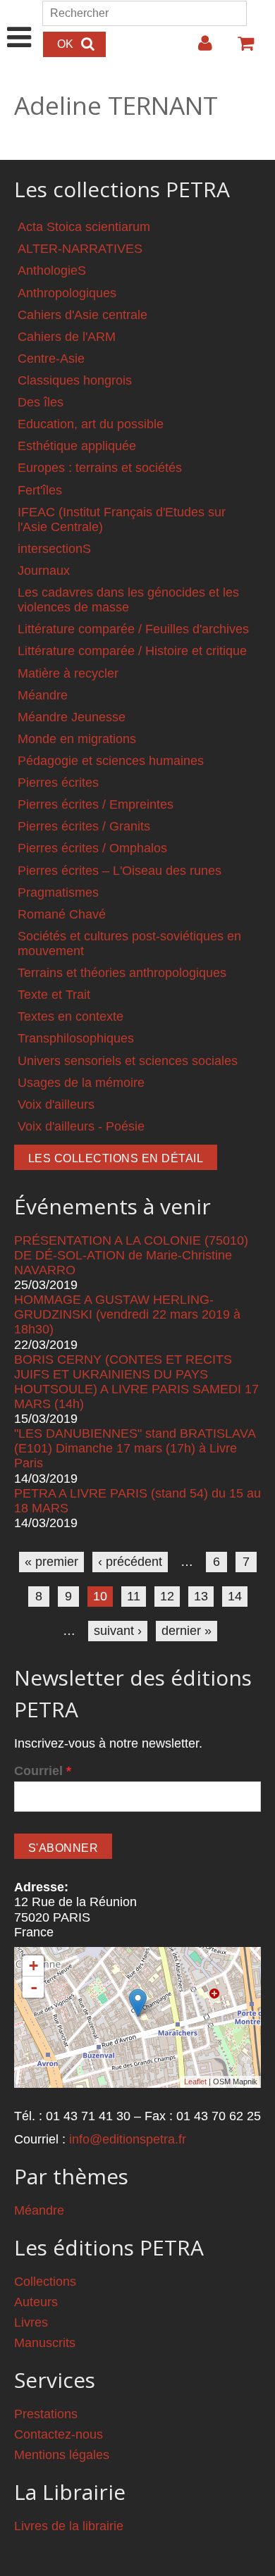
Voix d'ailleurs (56, 1105)
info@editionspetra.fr (128, 2139)
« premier (51, 1562)
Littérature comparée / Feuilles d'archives (133, 629)
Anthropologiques (67, 293)
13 (201, 1596)
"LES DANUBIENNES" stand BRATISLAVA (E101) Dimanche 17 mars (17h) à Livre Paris (135, 1448)
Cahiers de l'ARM (67, 337)
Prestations (46, 2414)
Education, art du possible (91, 424)
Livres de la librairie (69, 2526)
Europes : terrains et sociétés (100, 468)
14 (235, 1596)
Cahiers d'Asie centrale (82, 315)
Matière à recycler (68, 673)
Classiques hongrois (75, 380)
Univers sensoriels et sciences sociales (128, 1061)
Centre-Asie (51, 359)
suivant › (118, 1631)
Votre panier (240, 49)
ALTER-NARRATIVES (80, 249)
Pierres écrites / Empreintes (96, 804)
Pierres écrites (58, 783)
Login (198, 49)
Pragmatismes (58, 892)
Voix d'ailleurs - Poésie (81, 1126)
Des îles (41, 402)
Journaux (44, 571)
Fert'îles (40, 490)
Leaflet (195, 2082)
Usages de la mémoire (81, 1083)
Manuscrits (45, 2343)
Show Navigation (19, 23)
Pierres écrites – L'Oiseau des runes (120, 871)
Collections (45, 2282)
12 (167, 1596)
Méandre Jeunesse (72, 717)
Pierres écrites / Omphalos (92, 848)
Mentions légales (62, 2455)
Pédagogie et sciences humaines (111, 761)
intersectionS (54, 549)
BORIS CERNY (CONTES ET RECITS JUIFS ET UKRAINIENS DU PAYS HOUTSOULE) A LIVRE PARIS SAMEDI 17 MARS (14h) (136, 1382)
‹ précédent (130, 1562)
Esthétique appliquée (77, 446)
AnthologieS (52, 270)
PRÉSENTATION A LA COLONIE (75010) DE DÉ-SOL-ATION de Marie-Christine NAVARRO (131, 1255)
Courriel (43, 1771)
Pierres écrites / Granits (84, 826)
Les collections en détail (116, 1158)
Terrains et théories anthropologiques (122, 973)
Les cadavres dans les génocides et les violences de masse (128, 600)
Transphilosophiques (76, 1038)
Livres (31, 2322)
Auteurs (36, 2302)
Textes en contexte (71, 1016)
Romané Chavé (62, 914)
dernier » (187, 1631)
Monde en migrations (77, 739)
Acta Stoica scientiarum (84, 227)
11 (134, 1596)
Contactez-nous (59, 2434)
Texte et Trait (54, 995)
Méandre (43, 695)
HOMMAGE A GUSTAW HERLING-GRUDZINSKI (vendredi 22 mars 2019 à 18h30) (127, 1314)
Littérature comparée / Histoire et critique (132, 651)
